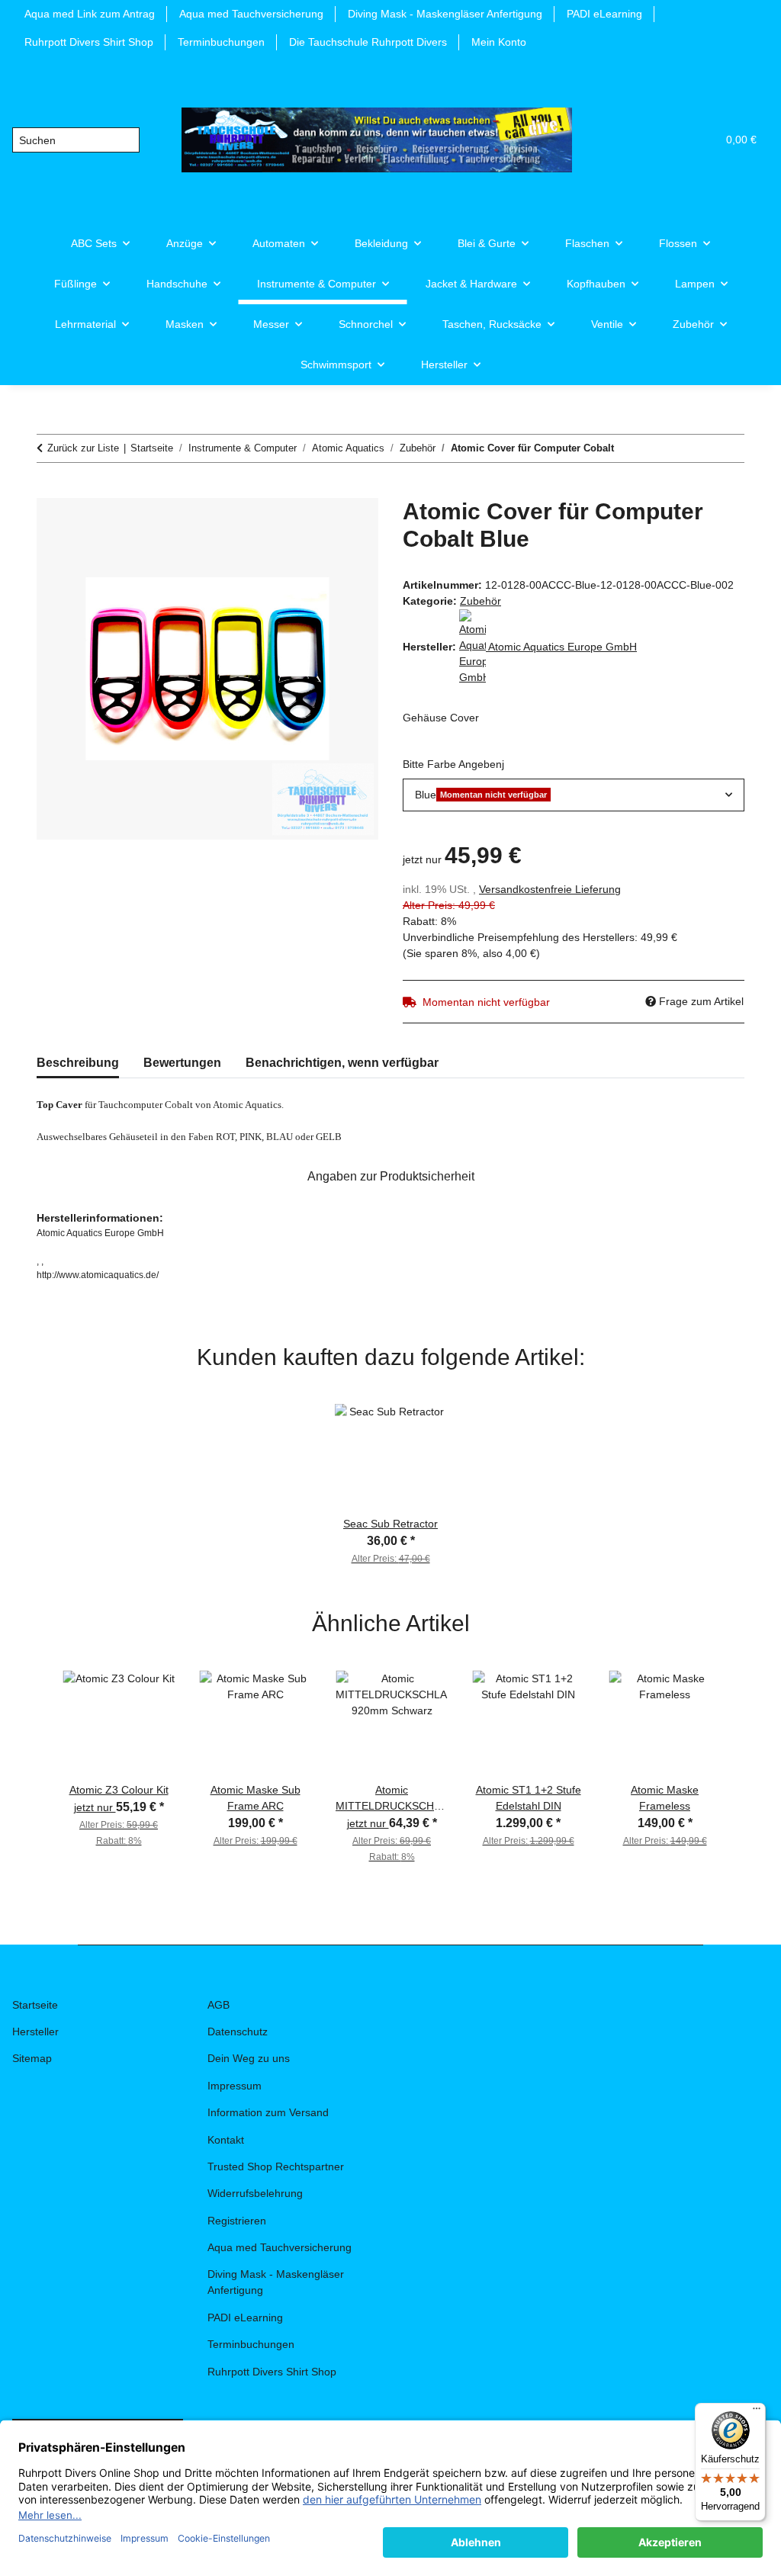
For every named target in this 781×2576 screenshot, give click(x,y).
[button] (632, 140)
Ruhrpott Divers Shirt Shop (89, 42)
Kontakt (226, 2140)
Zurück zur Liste (83, 448)
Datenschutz (238, 2032)
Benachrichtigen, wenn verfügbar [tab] (342, 1063)
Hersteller (35, 2032)
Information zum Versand (268, 2112)
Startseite (35, 2005)
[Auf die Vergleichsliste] (307, 527)
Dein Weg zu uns (249, 2058)
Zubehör (480, 601)
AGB (219, 2005)
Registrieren (237, 2221)
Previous (31, 1745)
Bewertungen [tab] (182, 1063)
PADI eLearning (604, 14)
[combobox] (574, 795)
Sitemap (32, 2058)
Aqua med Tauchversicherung (251, 14)
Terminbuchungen (221, 42)
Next (750, 1745)
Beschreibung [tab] (78, 1063)
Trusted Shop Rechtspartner (276, 2166)
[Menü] (757, 2412)
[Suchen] (127, 140)
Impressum (235, 2086)
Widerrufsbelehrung (255, 2193)
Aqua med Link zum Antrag (90, 14)
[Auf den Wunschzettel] (346, 527)
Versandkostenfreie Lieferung (550, 889)
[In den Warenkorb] (49, 490)
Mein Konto (499, 42)
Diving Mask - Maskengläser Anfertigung (445, 14)
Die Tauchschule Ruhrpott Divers (368, 42)
